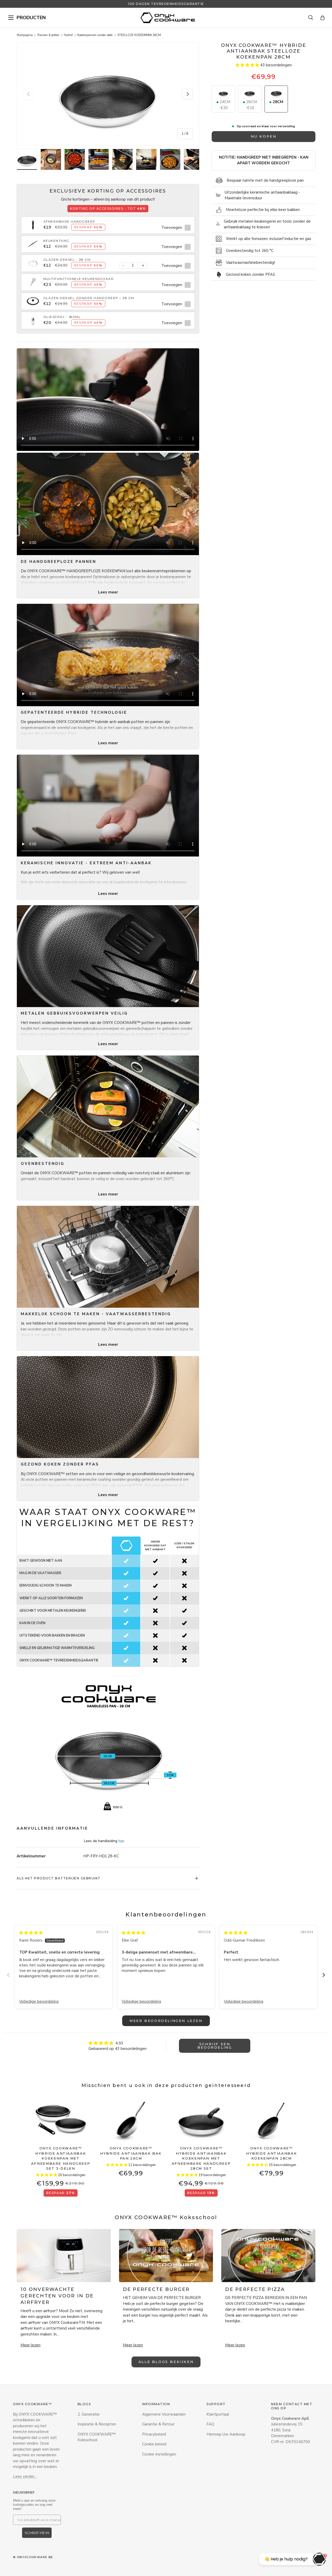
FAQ (210, 2424)
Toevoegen (172, 228)
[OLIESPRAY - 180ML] (33, 317)
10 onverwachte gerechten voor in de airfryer (57, 2296)
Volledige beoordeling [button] (39, 2001)
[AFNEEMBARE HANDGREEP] (33, 222)
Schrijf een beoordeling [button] (215, 2046)
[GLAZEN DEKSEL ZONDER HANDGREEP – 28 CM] (33, 298)
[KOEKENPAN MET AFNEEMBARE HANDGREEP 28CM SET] (201, 2120)
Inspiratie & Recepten (97, 2424)
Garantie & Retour (158, 2424)
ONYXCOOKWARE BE (35, 2557)
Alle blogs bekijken (166, 2362)
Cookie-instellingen (159, 2454)
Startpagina (25, 35)
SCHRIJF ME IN (37, 2533)
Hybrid (68, 35)
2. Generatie (89, 2414)
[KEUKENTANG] (33, 241)
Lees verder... (25, 2476)
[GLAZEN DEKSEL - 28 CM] (33, 260)
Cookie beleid (154, 2444)
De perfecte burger (156, 2289)
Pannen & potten (48, 35)
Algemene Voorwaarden (164, 2414)
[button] (323, 18)
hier (121, 1841)
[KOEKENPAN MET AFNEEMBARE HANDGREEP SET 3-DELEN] (61, 2120)
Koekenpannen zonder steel (95, 35)
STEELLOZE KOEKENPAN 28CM (139, 35)
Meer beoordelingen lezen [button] (166, 2021)
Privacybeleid (154, 2434)
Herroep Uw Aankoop (226, 2434)
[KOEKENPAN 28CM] (271, 2120)
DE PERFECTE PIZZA (255, 2289)
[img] (31, 1933)
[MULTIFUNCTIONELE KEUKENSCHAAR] (33, 279)
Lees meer (108, 592)
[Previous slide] (8, 1975)
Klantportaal (218, 2414)
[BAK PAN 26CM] (131, 2120)
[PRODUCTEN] (11, 18)
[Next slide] (324, 1975)
